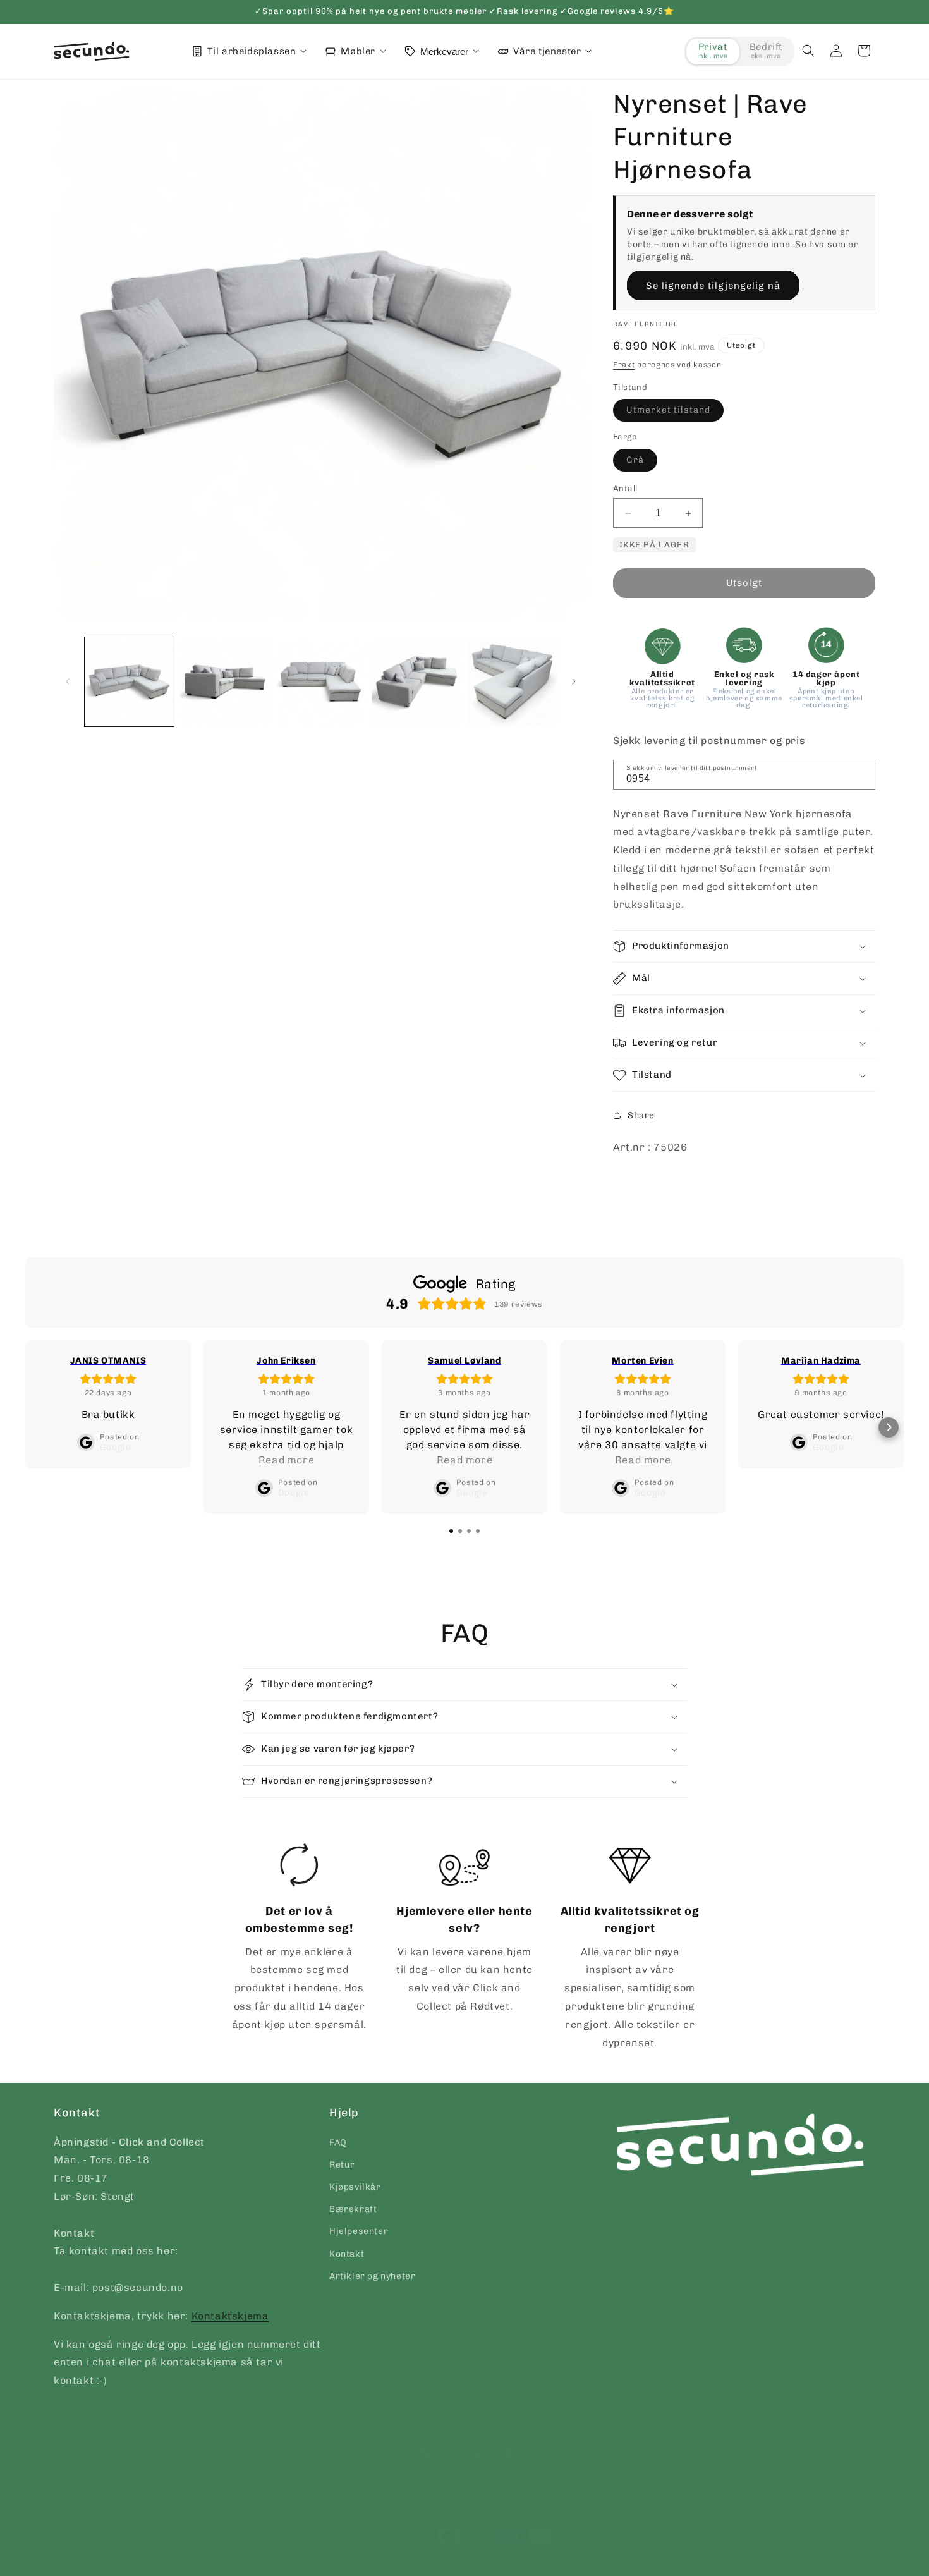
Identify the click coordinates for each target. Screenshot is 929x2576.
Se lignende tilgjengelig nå (713, 286)
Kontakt (347, 2253)
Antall (625, 488)
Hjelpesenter (359, 2231)
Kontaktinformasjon (681, 2559)
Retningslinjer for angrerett (322, 2559)
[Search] (861, 774)
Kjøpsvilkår (355, 2187)
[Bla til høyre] (574, 681)
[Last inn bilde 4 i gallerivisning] (416, 682)
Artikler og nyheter (372, 2275)
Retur (342, 2164)
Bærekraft (353, 2209)
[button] (808, 51)
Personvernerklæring (425, 2559)
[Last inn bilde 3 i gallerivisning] (321, 682)
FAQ (338, 2142)
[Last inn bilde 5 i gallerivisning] (512, 682)
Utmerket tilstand (675, 413)
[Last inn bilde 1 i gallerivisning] (129, 682)
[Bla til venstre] (68, 681)
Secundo (102, 2559)
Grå (642, 463)
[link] (300, 1938)
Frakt (624, 365)
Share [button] (641, 1115)
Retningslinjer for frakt (588, 2559)
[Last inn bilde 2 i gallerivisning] (225, 682)
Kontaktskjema (230, 2315)
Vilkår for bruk (505, 2559)
